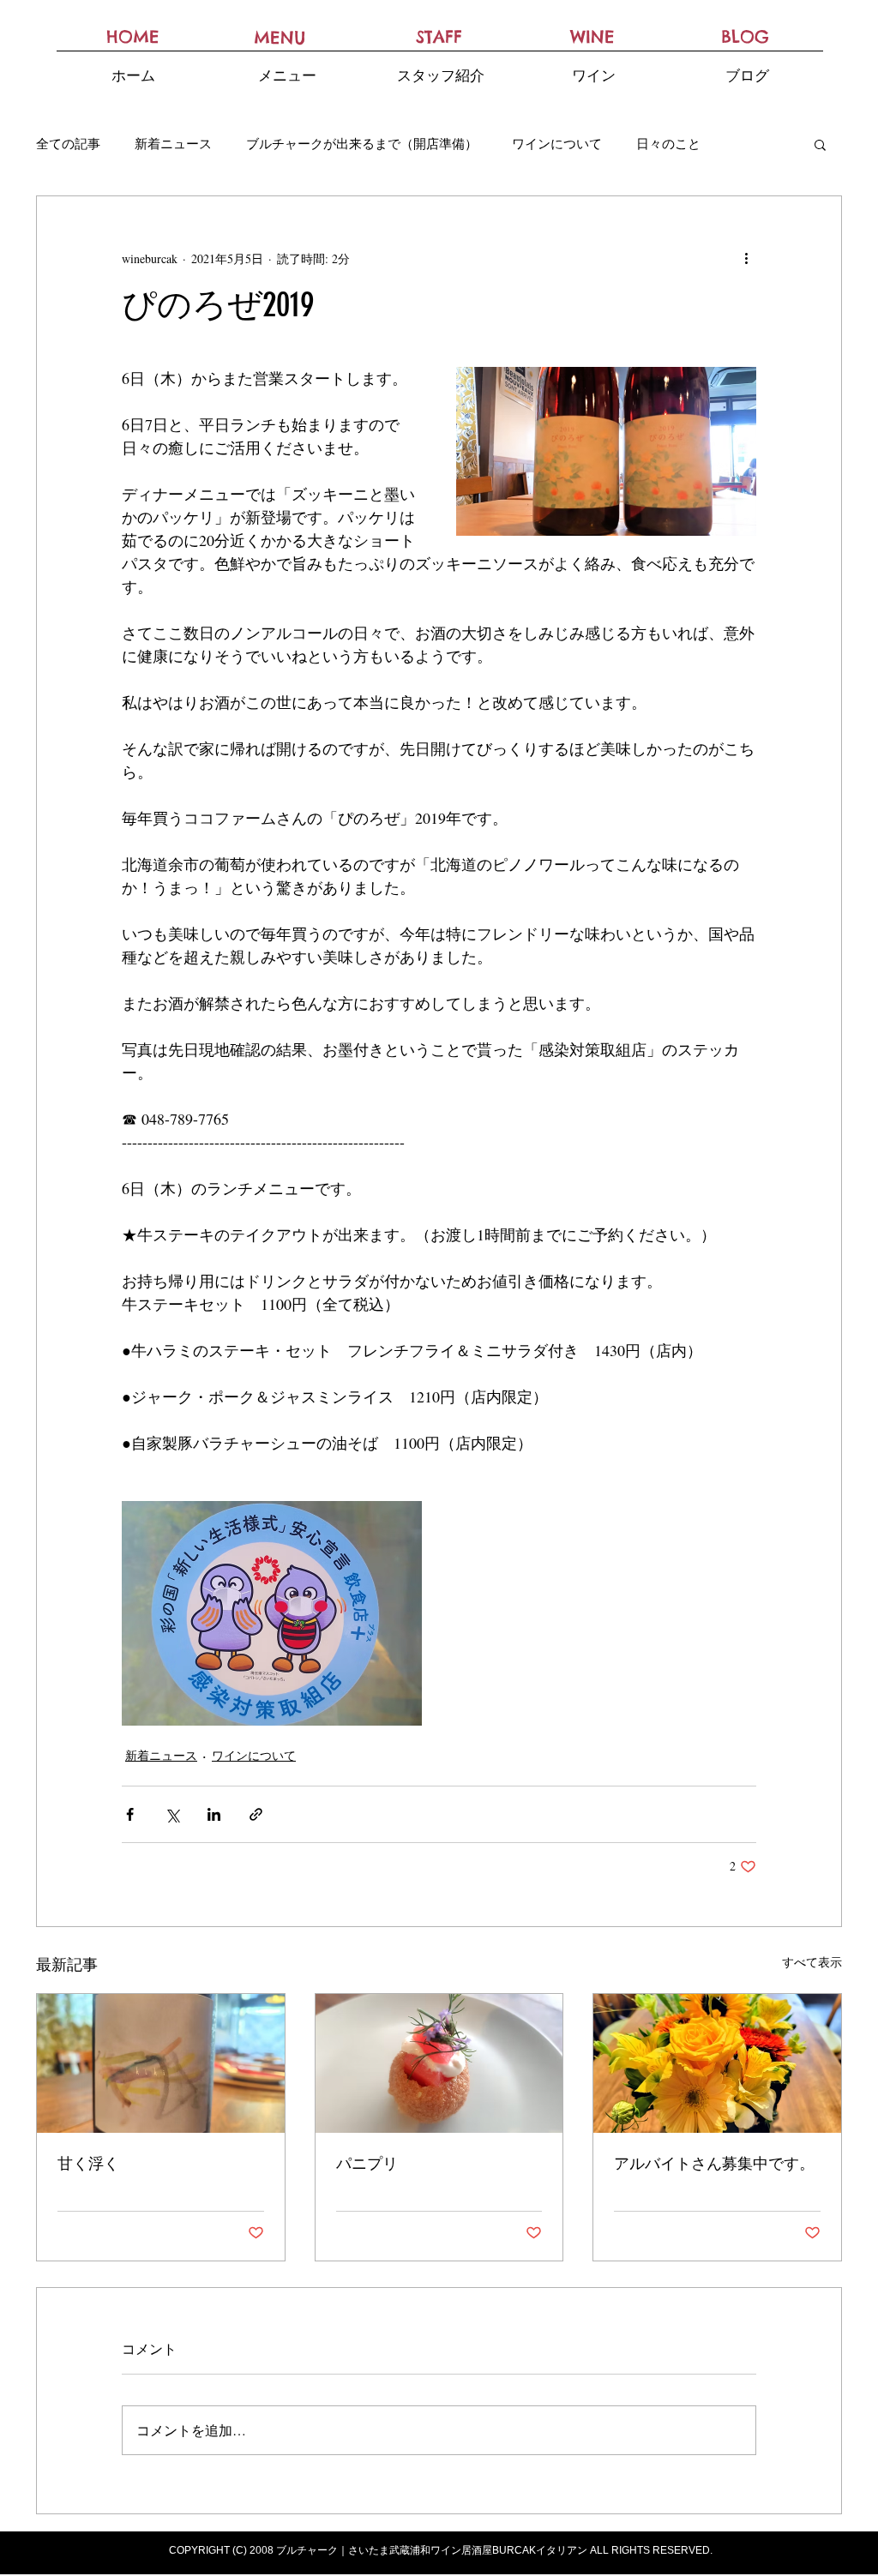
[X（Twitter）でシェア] (172, 1814)
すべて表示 (812, 1962)
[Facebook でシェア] (130, 1814)
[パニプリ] (439, 2063)
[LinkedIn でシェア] (214, 1814)
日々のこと (668, 144)
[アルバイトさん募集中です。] (717, 2063)
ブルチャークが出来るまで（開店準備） (362, 144)
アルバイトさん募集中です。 (714, 2164)
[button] (820, 144)
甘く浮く (88, 2164)
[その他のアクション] (746, 258)
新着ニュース (173, 144)
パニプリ (367, 2164)
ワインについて (557, 144)
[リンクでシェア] (256, 1814)
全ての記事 (68, 144)
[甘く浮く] (161, 2063)
